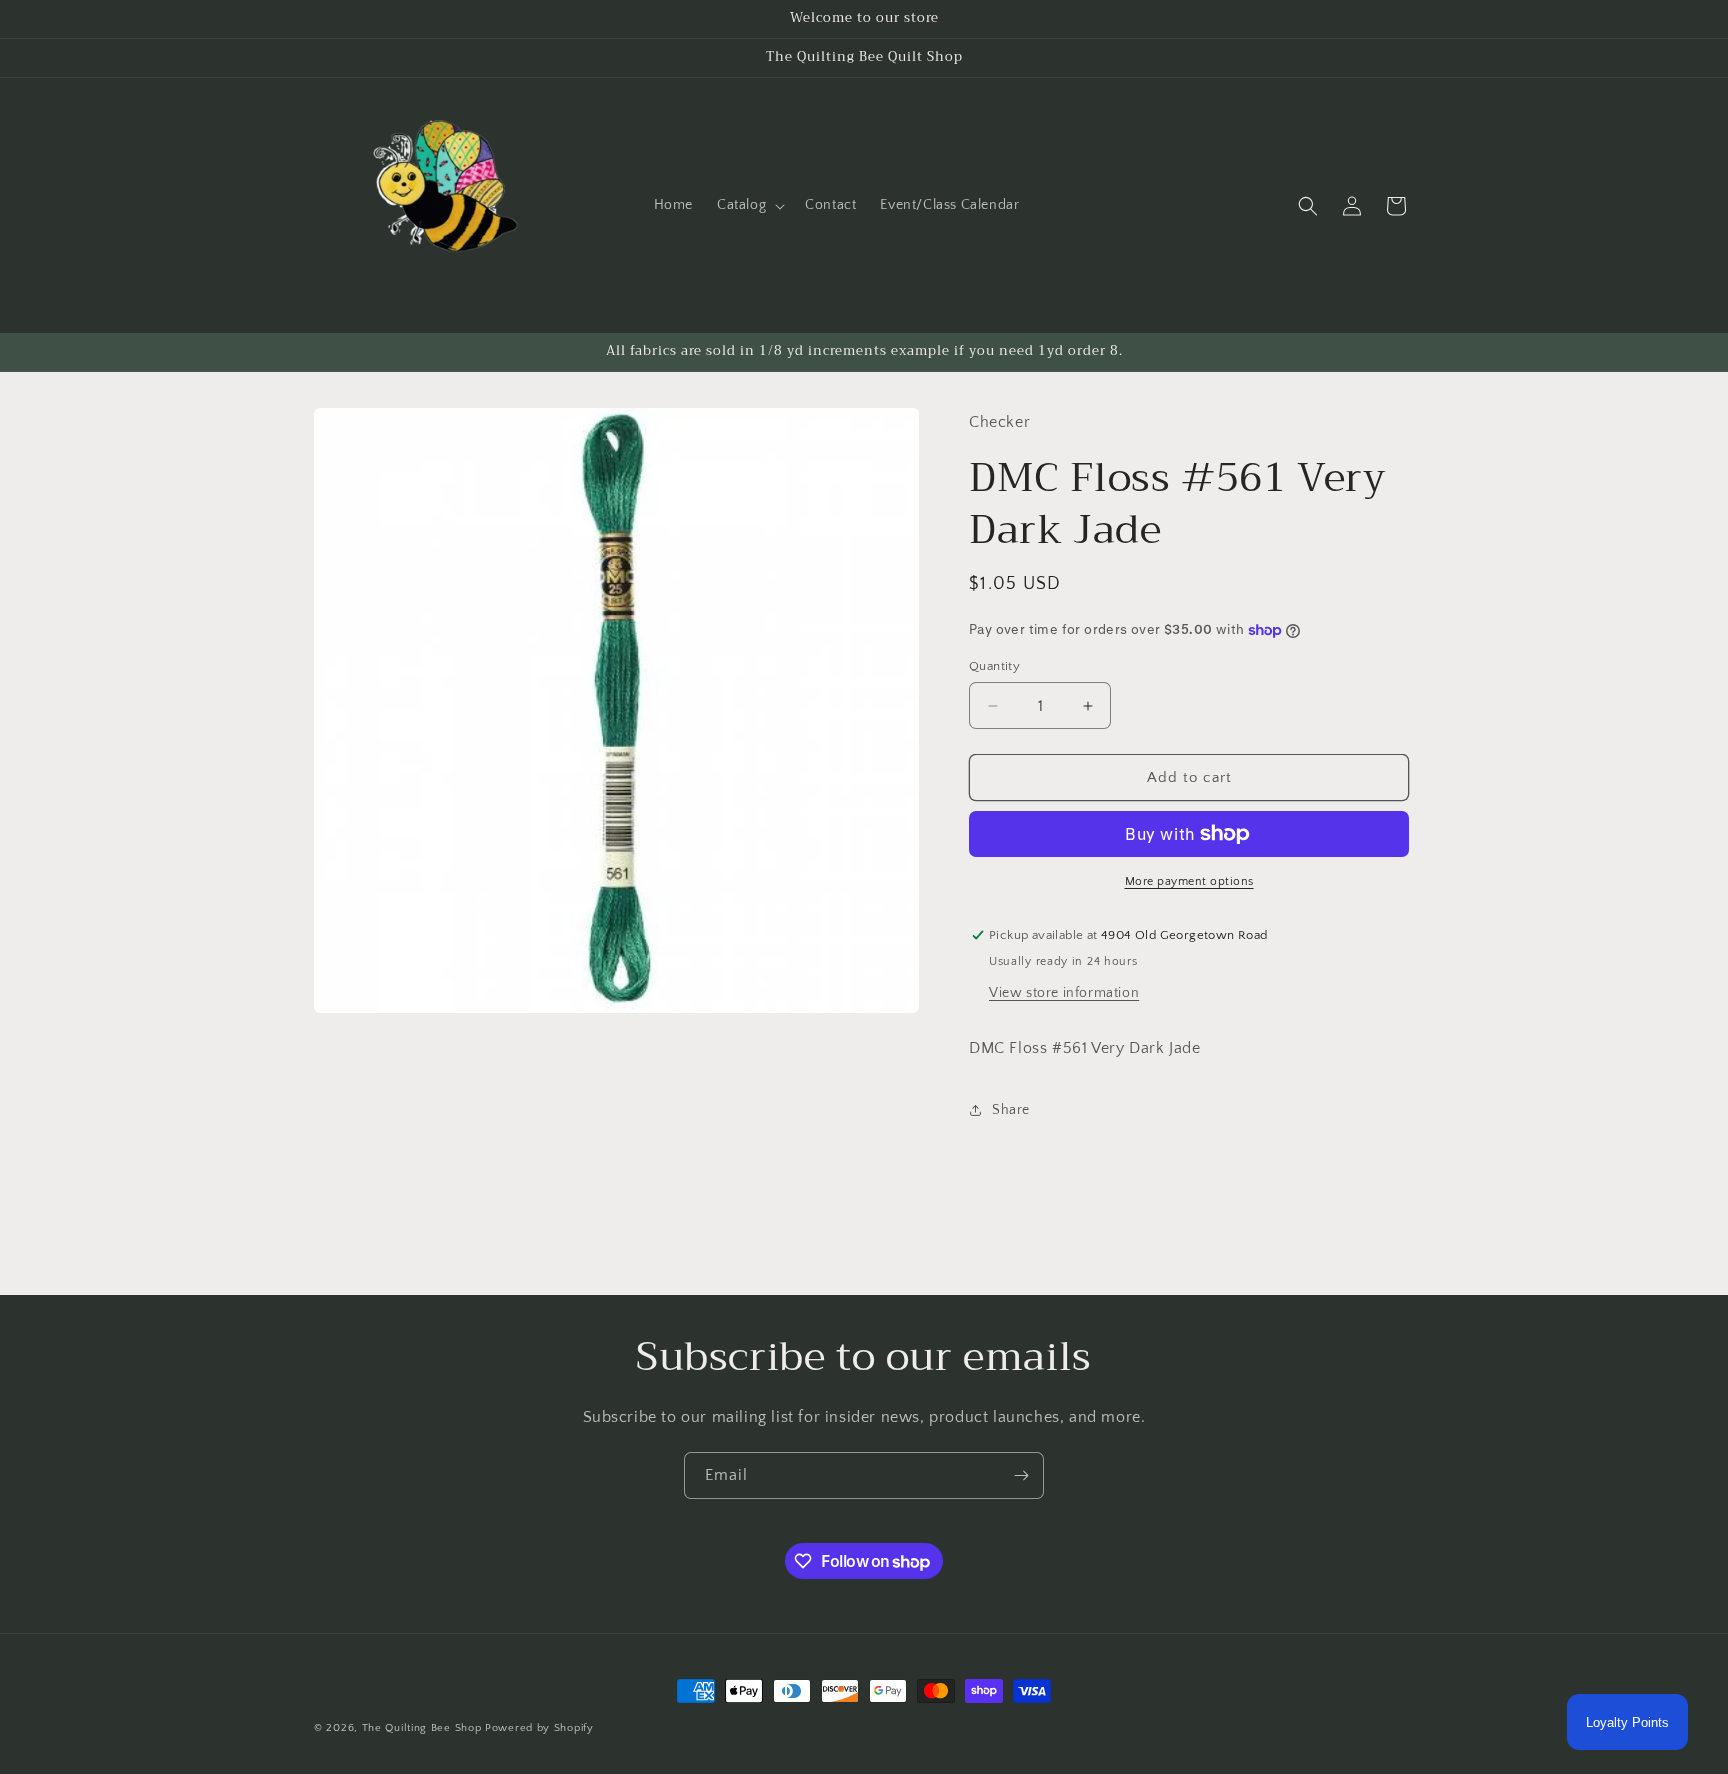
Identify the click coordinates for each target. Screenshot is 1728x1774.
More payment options (1189, 881)
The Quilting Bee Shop (422, 1728)
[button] (749, 205)
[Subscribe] (1021, 1475)
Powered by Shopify (539, 1728)
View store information (1064, 993)
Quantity (994, 666)
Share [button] (1011, 1110)
